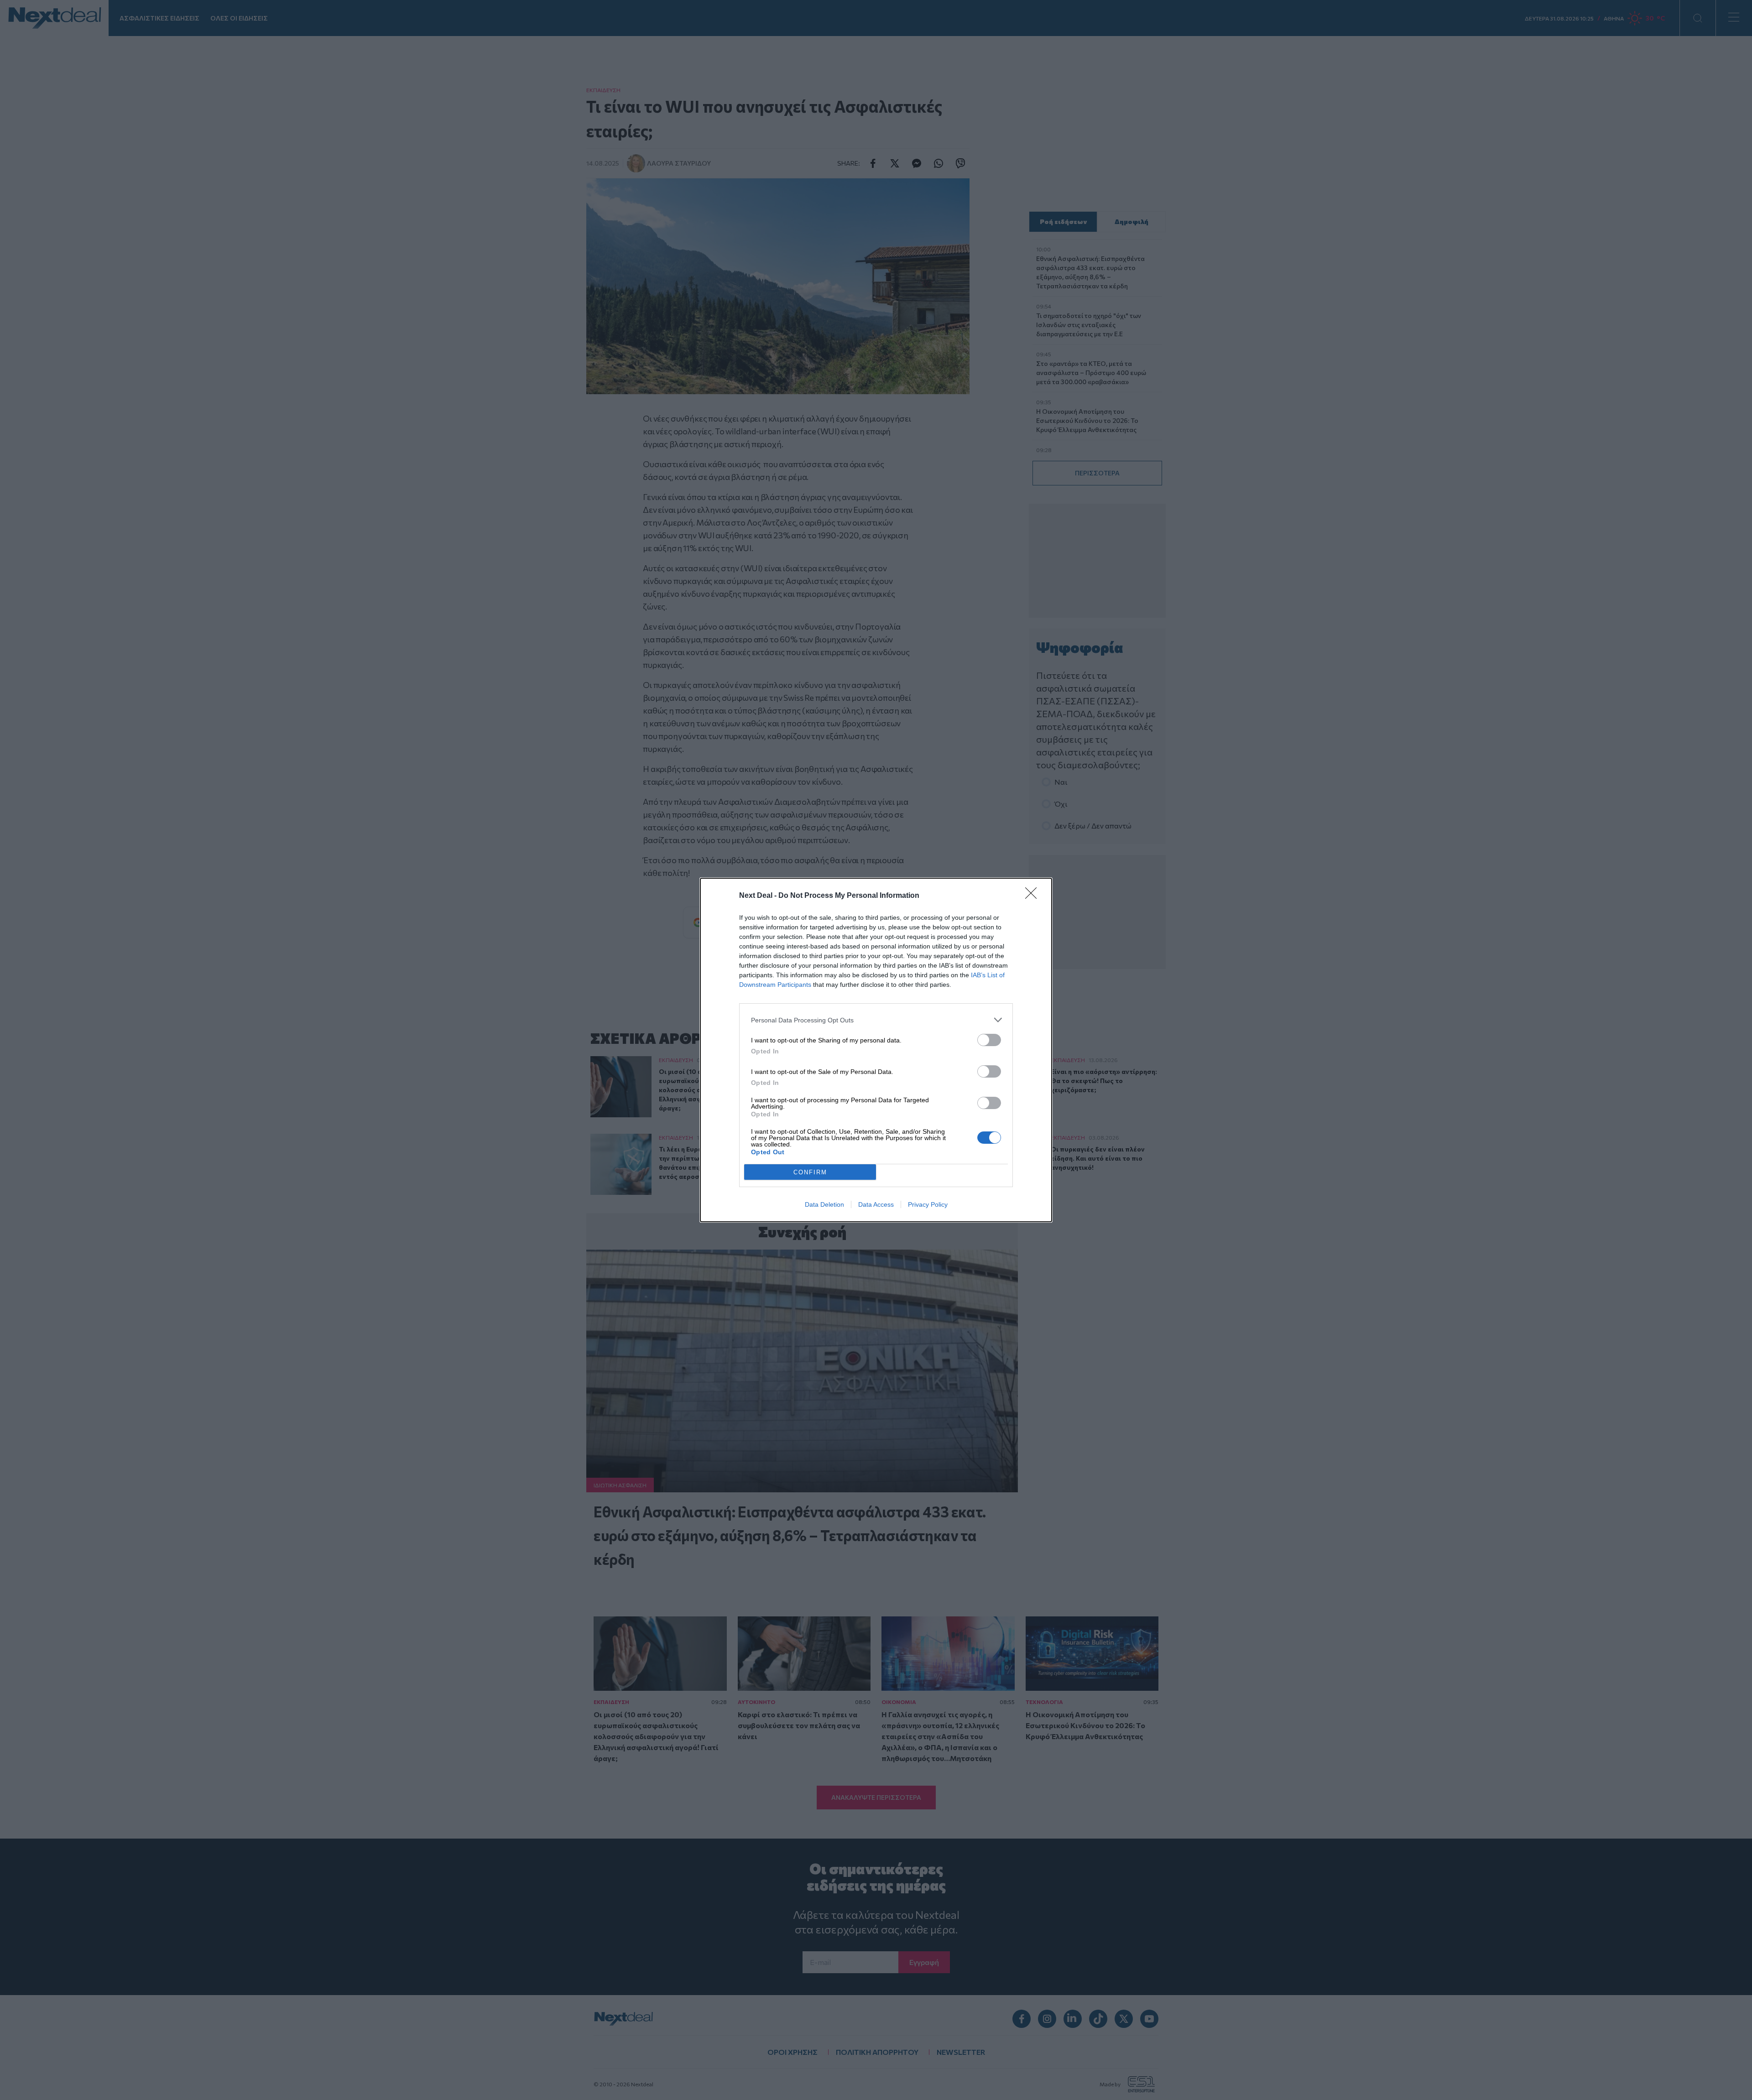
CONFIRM (810, 1172)
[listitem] (876, 1020)
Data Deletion (824, 1204)
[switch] (989, 1040)
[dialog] (876, 1050)
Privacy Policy (928, 1204)
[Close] (1034, 896)
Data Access (876, 1204)
